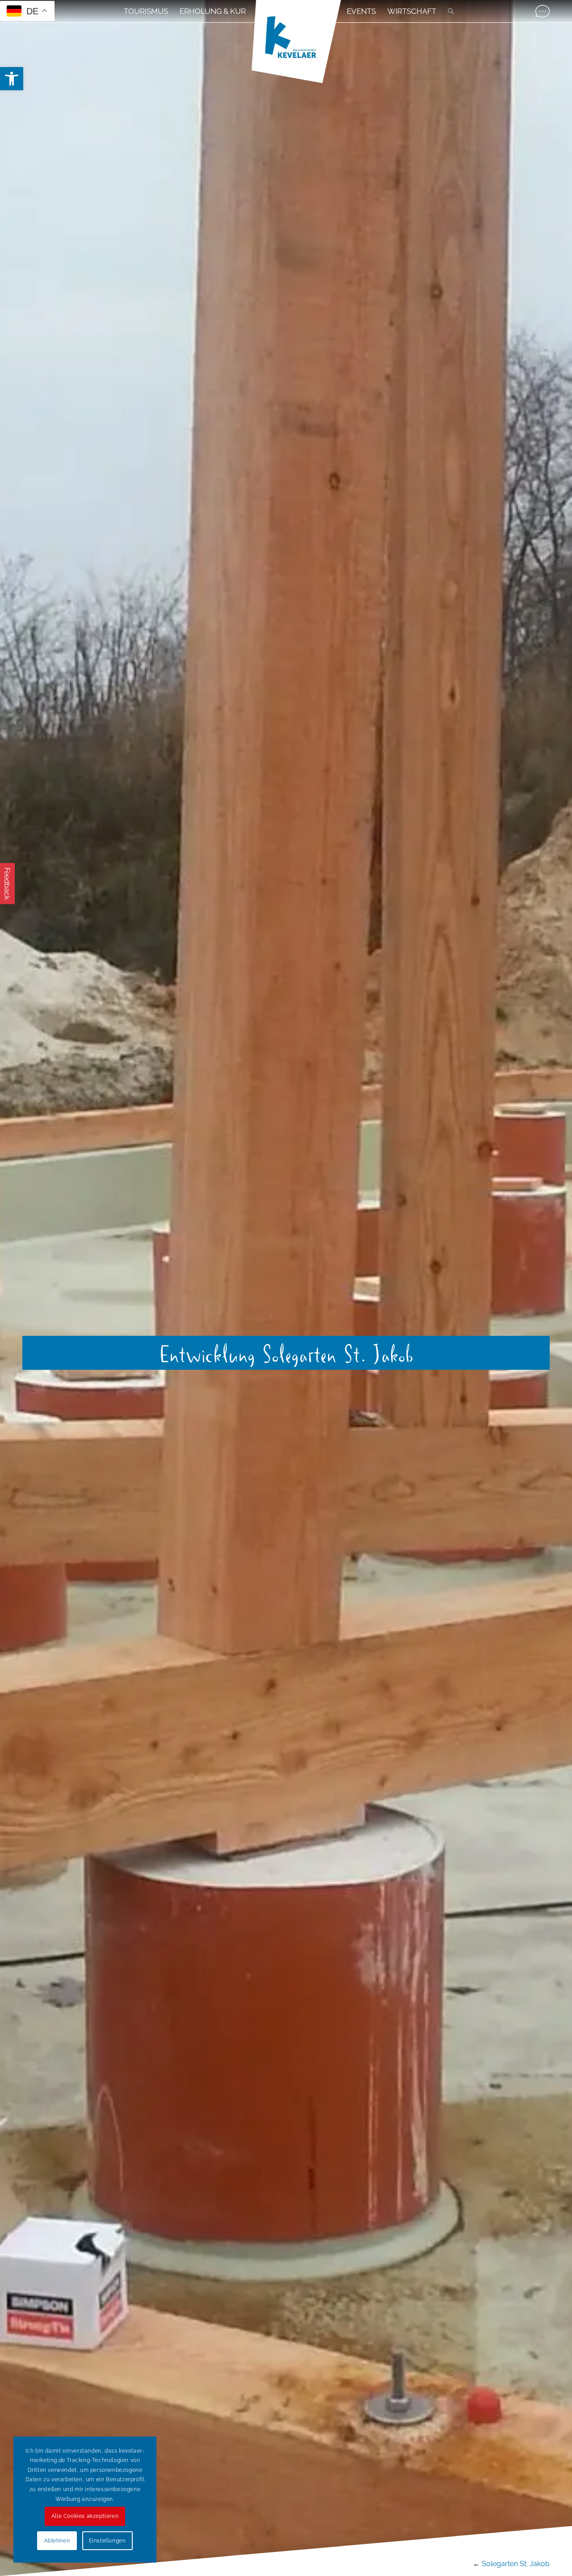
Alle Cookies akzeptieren (85, 2516)
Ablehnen (57, 2541)
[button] (12, 79)
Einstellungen (107, 2541)
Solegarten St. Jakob (516, 2564)
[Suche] (448, 11)
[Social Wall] (543, 11)
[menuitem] (146, 11)
